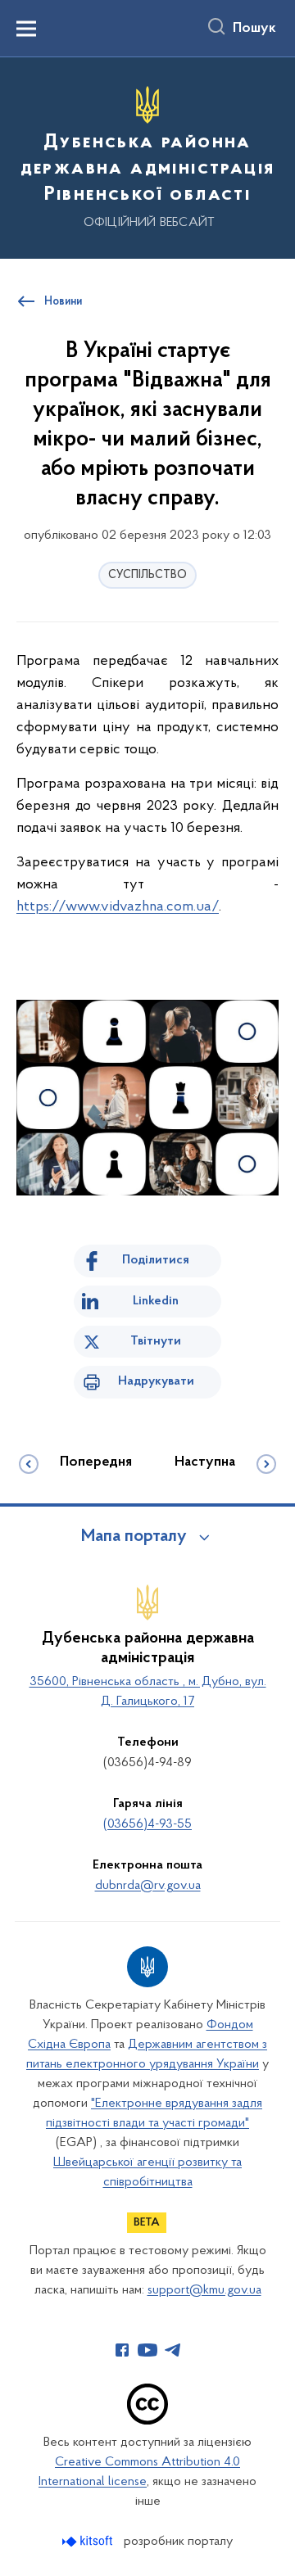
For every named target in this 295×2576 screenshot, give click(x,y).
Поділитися (156, 1260)
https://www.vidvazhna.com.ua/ (118, 907)
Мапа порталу (134, 1537)
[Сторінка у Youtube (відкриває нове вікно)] (147, 2350)
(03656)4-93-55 (147, 1824)
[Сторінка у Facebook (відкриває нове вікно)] (122, 2350)
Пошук (254, 29)
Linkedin (156, 1301)
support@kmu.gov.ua (204, 2290)
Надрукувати (156, 1381)
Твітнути (156, 1341)
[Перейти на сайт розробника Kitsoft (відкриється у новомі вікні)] (89, 2541)
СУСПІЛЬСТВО (147, 575)
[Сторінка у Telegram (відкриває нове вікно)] (173, 2350)
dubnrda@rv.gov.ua (148, 1886)
